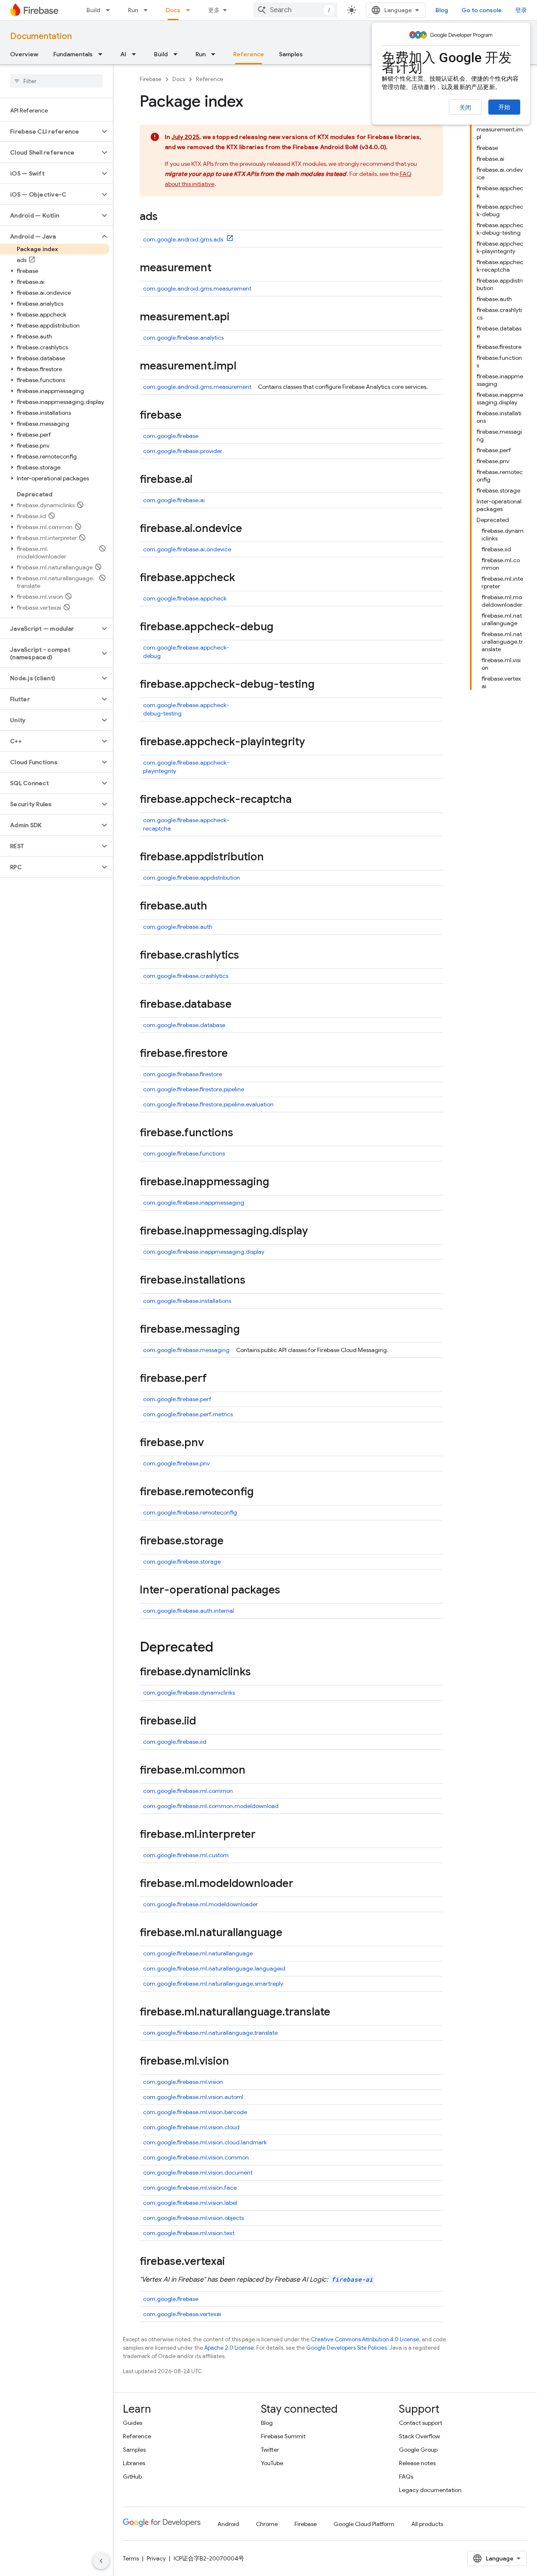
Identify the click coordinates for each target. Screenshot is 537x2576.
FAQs (406, 2476)
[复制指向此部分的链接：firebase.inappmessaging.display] (316, 1232)
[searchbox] (56, 81)
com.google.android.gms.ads (184, 239)
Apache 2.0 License (229, 2348)
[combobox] (295, 10)
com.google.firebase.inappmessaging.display (204, 1252)
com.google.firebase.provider (183, 451)
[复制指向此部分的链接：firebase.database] (240, 1005)
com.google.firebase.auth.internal (189, 1611)
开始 (504, 107)
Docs (173, 10)
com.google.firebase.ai (174, 500)
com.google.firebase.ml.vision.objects (193, 2218)
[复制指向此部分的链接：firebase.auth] (216, 907)
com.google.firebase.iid (175, 1742)
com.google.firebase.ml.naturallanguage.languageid (214, 1968)
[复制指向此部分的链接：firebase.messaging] (248, 1330)
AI (123, 54)
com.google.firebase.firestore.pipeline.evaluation (208, 1104)
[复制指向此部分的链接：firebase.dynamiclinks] (259, 1672)
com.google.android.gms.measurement (197, 288)
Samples (291, 54)
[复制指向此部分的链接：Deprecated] (222, 1648)
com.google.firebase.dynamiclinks (189, 1693)
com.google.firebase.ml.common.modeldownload (211, 1806)
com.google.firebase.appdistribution (192, 878)
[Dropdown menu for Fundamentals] (103, 54)
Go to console (482, 10)
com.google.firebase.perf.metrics (188, 1414)
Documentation (41, 36)
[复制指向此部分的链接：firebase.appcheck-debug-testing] (323, 685)
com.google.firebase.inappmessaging (194, 1203)
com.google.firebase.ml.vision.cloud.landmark (205, 2142)
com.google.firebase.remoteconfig (190, 1512)
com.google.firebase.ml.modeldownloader (201, 1904)
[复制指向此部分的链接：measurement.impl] (245, 367)
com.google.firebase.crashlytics (186, 976)
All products (427, 2524)
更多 (214, 10)
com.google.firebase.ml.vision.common (196, 2157)
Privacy (156, 2558)
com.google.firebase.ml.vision (183, 2082)
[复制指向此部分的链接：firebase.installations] (254, 1281)
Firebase (151, 79)
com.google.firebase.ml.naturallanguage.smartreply (213, 1984)
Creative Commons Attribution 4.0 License (365, 2339)
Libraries (134, 2463)
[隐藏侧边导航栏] (101, 2561)
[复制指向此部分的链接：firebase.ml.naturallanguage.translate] (339, 2013)
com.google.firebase (171, 436)
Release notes (417, 2463)
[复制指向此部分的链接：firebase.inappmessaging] (278, 1182)
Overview (24, 54)
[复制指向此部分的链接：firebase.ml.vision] (237, 2062)
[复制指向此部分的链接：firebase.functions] (242, 1133)
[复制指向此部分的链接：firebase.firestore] (236, 1054)
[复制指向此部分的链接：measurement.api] (238, 317)
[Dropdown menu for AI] (136, 54)
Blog (442, 10)
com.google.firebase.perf (177, 1399)
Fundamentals (73, 54)
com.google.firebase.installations (187, 1301)
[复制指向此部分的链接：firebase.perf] (215, 1379)
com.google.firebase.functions (184, 1153)
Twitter (270, 2450)
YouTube (272, 2463)
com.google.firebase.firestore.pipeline (194, 1089)
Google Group (418, 2450)
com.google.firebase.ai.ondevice (187, 549)
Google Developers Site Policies (347, 2348)
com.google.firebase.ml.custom (186, 1855)
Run (133, 10)
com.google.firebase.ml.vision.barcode (195, 2112)
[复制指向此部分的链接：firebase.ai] (201, 480)
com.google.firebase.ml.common (188, 1791)
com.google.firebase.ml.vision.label (190, 2203)
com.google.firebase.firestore (182, 1074)
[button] (50, 131)
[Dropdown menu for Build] (110, 10)
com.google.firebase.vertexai (182, 2314)
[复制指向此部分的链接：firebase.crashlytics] (248, 956)
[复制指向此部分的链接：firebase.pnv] (212, 1443)
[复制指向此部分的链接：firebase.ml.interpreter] (264, 1835)
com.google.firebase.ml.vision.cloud (191, 2127)
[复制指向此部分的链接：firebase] (190, 416)
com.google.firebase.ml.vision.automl (193, 2097)
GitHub (132, 2476)
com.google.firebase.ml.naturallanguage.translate (210, 2033)
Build (93, 10)
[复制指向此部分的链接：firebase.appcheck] (243, 578)
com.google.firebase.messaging (186, 1350)
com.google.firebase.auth (178, 927)
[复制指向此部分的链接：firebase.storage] (232, 1541)
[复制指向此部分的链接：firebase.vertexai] (233, 2262)
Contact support (421, 2423)
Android (228, 2524)
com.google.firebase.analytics (183, 338)
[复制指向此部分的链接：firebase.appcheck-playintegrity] (313, 742)
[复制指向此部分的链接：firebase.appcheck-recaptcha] (300, 800)
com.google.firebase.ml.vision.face (190, 2188)
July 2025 (185, 137)
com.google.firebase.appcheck (185, 598)
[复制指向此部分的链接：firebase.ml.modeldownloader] (302, 1884)
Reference (249, 54)
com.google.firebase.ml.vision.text (189, 2233)
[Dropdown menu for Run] (148, 10)
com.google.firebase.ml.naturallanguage (198, 1953)
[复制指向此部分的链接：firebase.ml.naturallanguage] (291, 1933)
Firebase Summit (283, 2436)
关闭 (465, 107)
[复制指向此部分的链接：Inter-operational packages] (289, 1591)
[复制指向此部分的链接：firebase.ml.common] (254, 1771)
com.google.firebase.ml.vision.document (198, 2172)
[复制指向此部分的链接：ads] (166, 217)
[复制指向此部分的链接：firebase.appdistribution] (272, 857)
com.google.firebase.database (184, 1025)
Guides (133, 2423)
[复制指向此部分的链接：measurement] (220, 268)
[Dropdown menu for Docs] (190, 10)
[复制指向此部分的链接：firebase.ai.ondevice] (250, 529)
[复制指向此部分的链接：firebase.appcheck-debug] (282, 627)
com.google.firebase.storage (182, 1562)
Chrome (267, 2524)
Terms (131, 2558)
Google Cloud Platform (364, 2524)
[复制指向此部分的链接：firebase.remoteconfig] (262, 1492)
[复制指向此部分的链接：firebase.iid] (204, 1722)
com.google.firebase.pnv (176, 1463)
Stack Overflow (420, 2436)
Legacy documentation (430, 2490)
